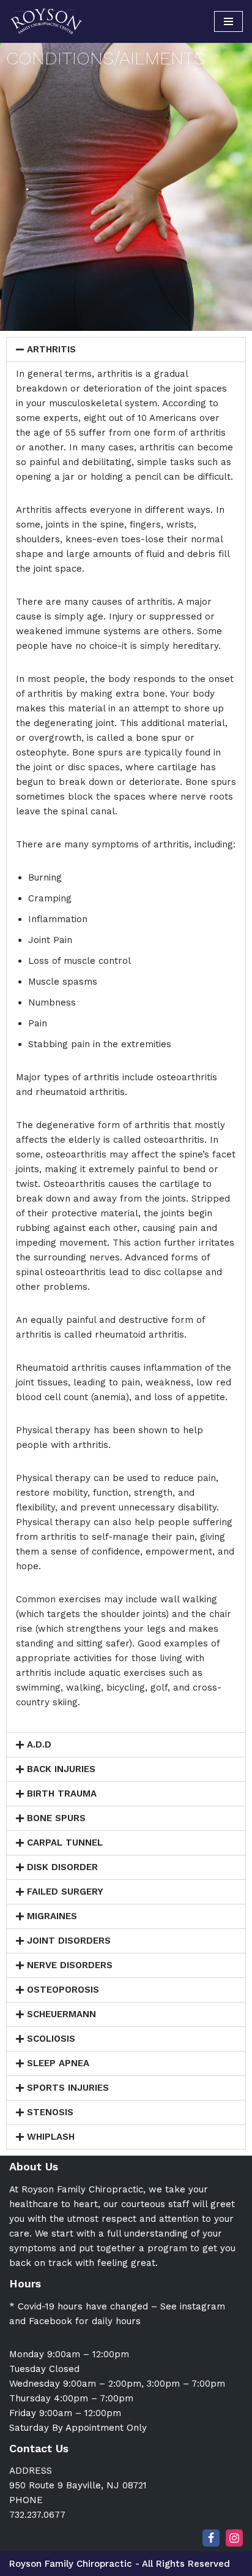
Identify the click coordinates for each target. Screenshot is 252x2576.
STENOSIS (50, 2112)
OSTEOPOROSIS (63, 1990)
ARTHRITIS (51, 349)
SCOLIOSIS (51, 2039)
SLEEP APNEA (58, 2063)
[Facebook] (211, 2538)
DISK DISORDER (62, 1867)
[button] (126, 350)
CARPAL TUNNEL (65, 1843)
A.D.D (39, 1744)
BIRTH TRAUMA (62, 1794)
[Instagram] (234, 2538)
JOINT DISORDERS (69, 1941)
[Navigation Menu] (228, 21)
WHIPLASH (51, 2137)
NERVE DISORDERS (70, 1965)
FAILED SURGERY (65, 1892)
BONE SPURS (56, 1818)
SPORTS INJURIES (68, 2088)
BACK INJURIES (61, 1769)
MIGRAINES (52, 1916)
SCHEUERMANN (61, 2014)
